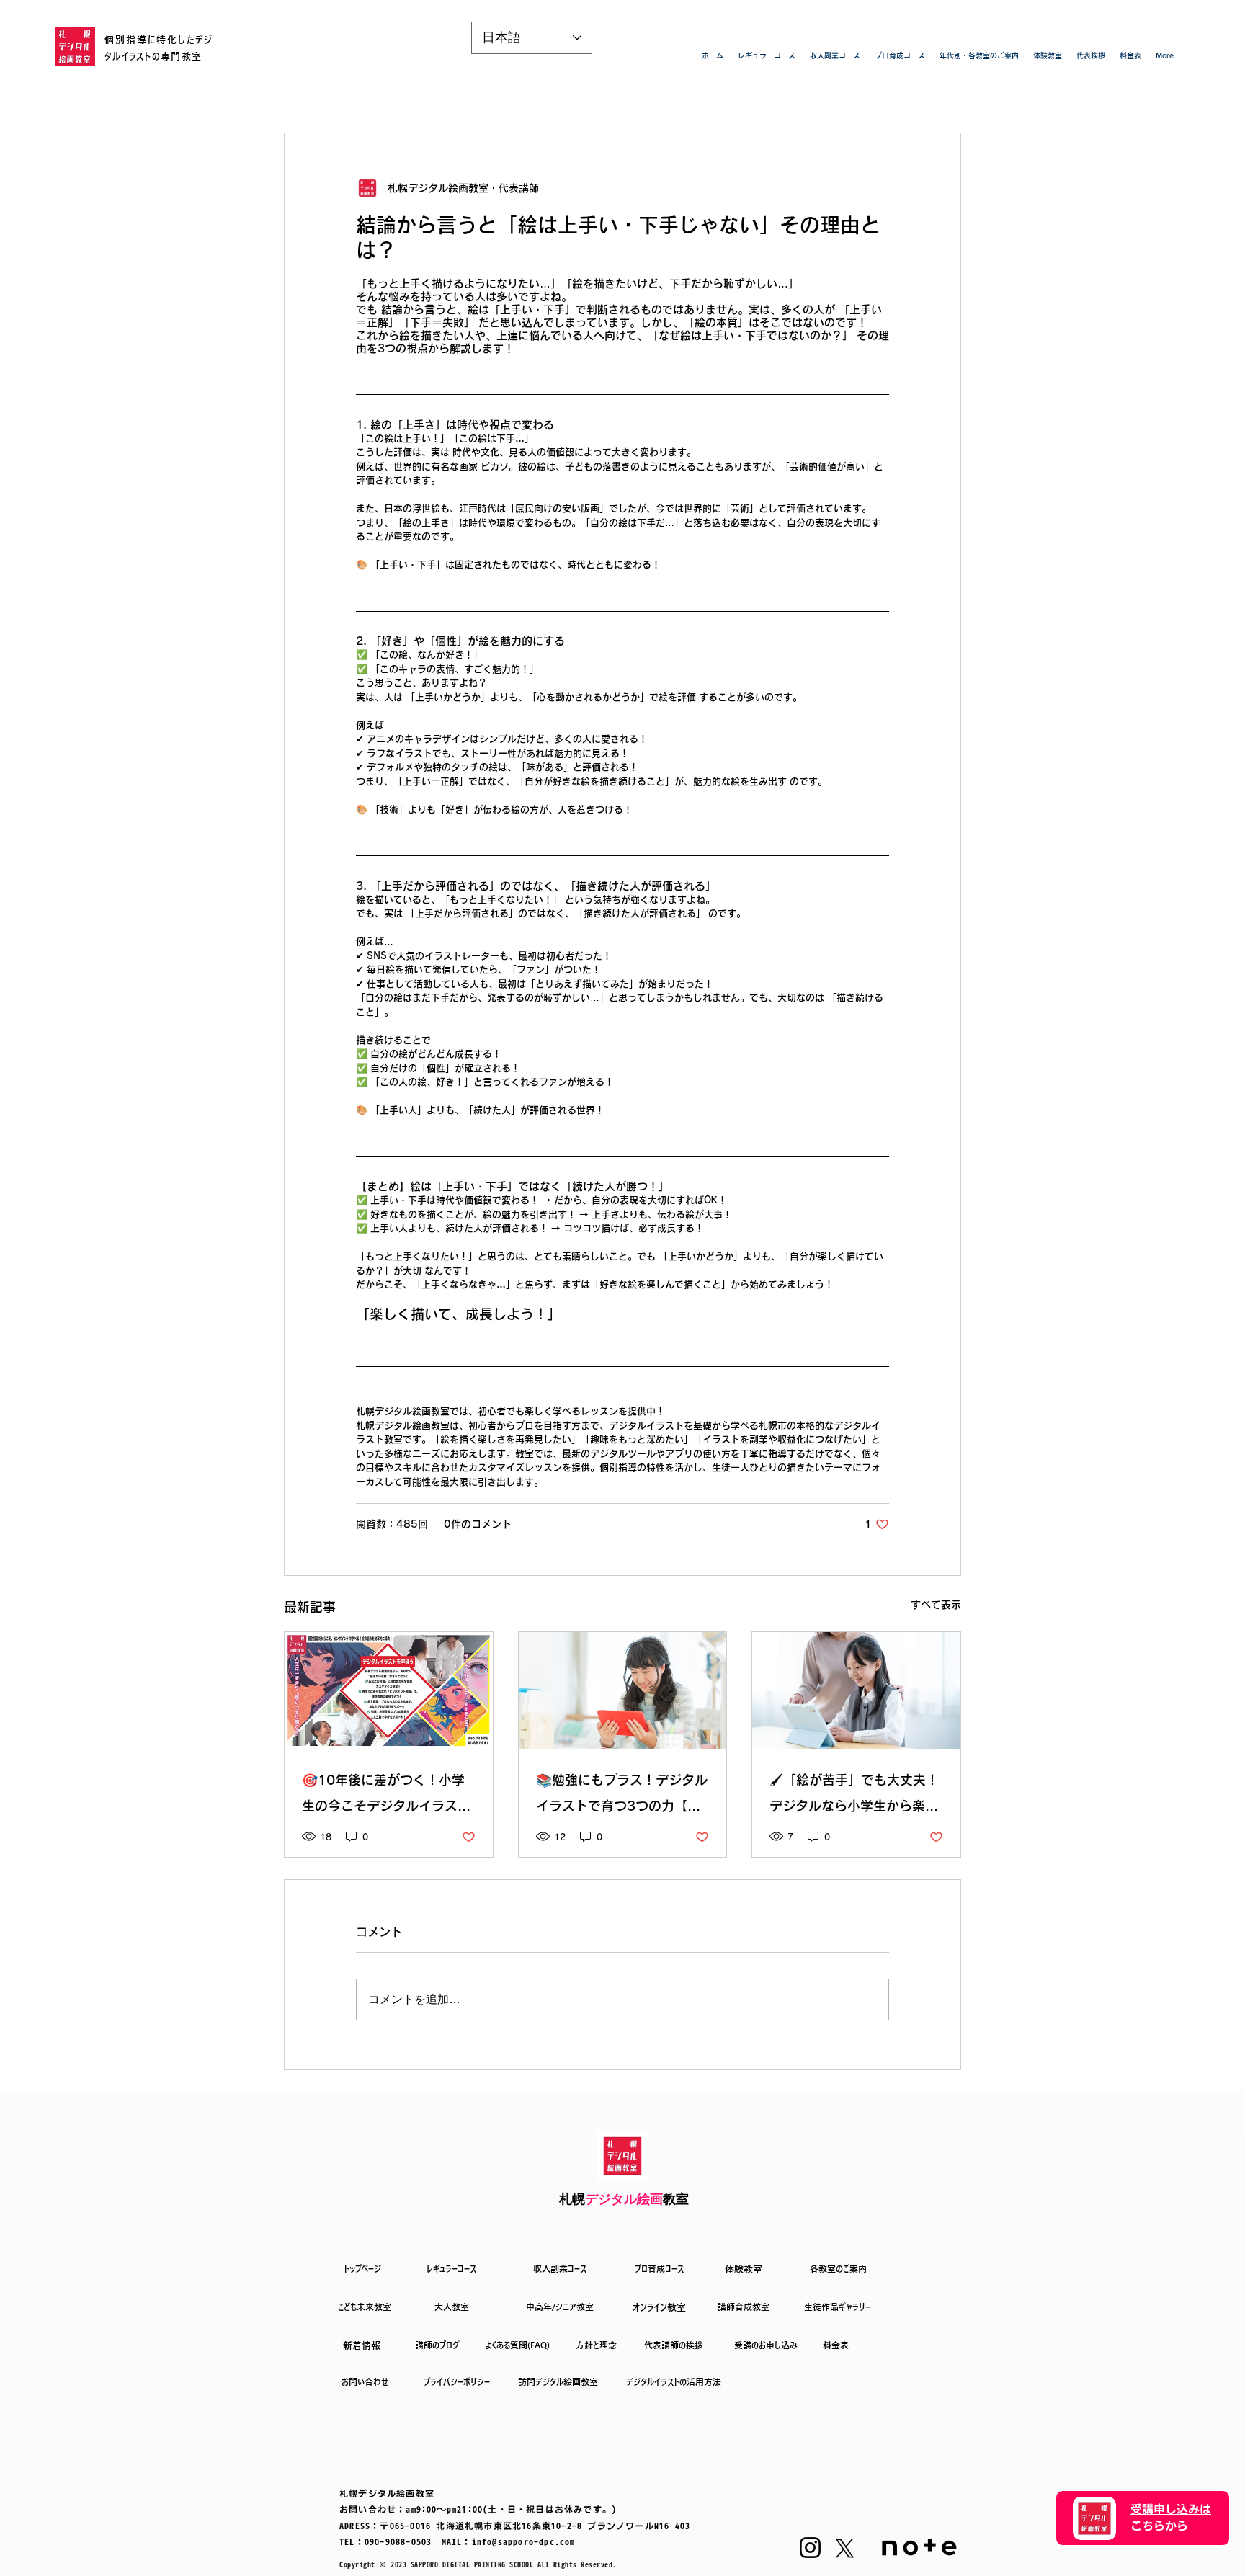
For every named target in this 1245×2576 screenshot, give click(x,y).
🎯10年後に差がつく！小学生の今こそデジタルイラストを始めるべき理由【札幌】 (386, 1796)
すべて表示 (936, 1605)
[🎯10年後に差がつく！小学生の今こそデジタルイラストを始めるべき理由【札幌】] (389, 1690)
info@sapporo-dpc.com (524, 2541)
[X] (845, 2548)
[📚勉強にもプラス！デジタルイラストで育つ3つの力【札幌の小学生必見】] (623, 1690)
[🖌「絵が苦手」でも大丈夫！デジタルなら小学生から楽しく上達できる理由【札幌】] (856, 1690)
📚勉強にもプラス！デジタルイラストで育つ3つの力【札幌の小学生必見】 (622, 1796)
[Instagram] (810, 2548)
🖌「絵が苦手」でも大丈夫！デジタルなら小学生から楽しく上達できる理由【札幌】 (854, 1796)
